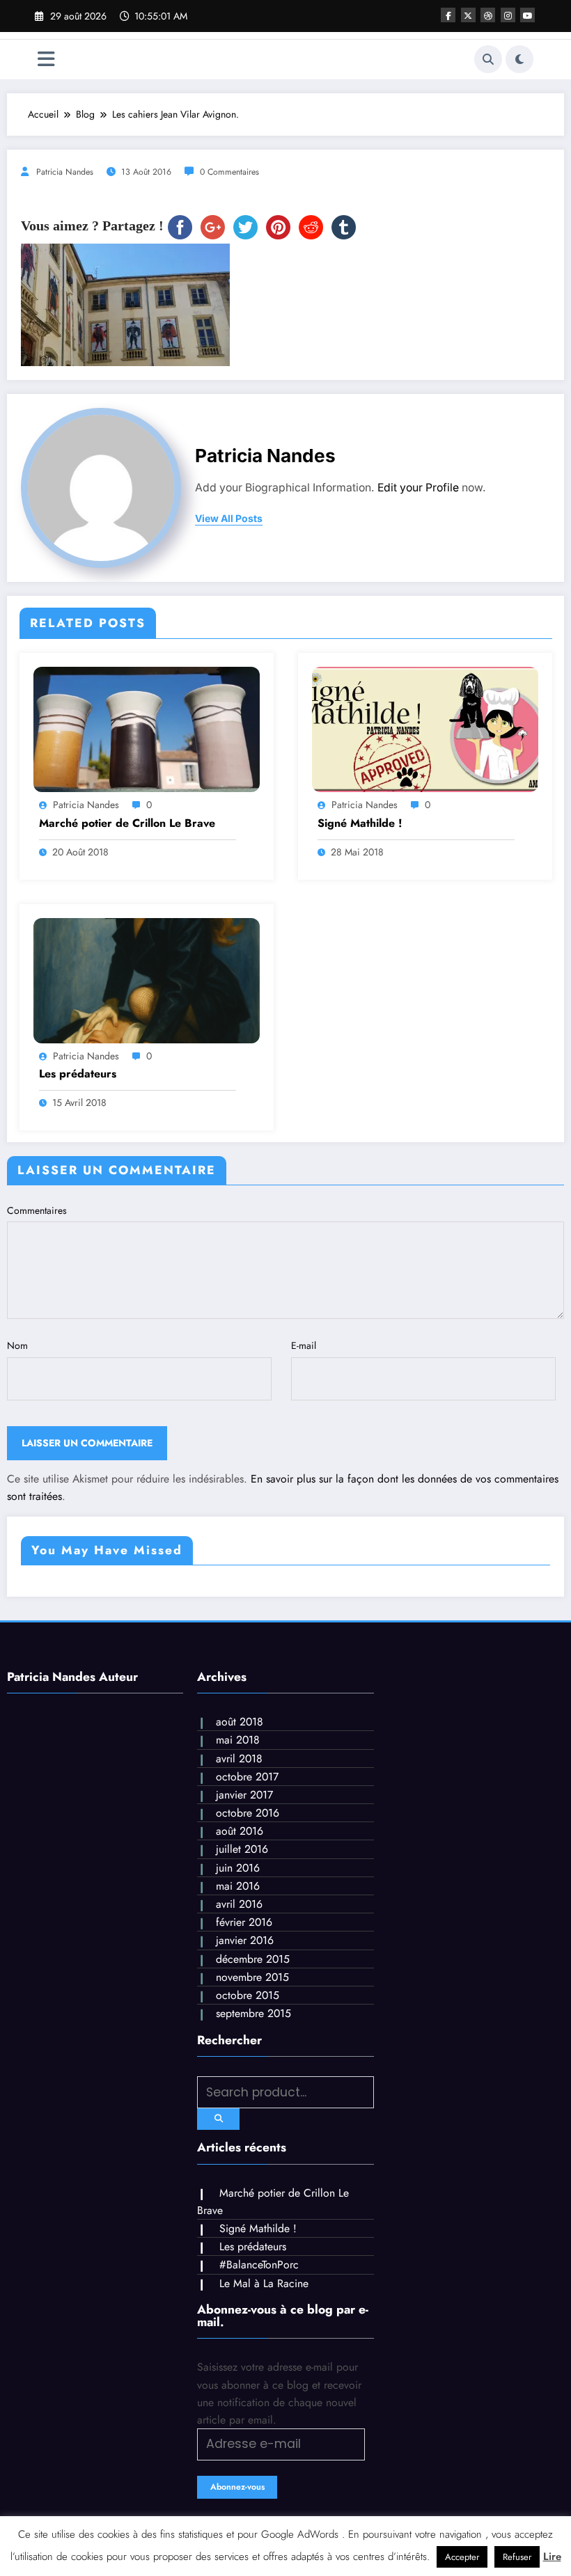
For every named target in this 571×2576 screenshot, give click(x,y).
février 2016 (244, 1922)
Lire (552, 2557)
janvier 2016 (245, 1940)
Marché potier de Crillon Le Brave (127, 823)
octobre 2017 (247, 1777)
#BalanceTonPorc (259, 2265)
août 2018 (240, 1722)
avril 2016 (239, 1904)
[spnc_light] (519, 59)
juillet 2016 (242, 1849)
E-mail (304, 1345)
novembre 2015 (252, 1977)
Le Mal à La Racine (264, 2283)
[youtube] (527, 15)
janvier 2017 (244, 1795)
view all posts (229, 519)
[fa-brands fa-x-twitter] (468, 15)
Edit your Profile (418, 488)
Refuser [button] (517, 2557)
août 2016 (240, 1831)
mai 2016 (238, 1886)
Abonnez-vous (237, 2487)
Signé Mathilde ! (360, 823)
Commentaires (37, 1210)
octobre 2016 (248, 1813)
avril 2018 (239, 1759)
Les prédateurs (78, 1074)
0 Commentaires (229, 172)
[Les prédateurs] (147, 979)
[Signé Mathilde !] (425, 729)
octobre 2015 (248, 1995)
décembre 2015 (253, 1959)
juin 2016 (238, 1868)
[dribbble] (488, 15)
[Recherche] (488, 59)
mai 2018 (238, 1740)
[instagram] (508, 15)
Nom (17, 1345)
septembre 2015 (253, 2013)
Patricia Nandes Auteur (72, 1677)
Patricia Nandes (65, 172)
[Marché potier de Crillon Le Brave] (147, 729)
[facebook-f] (448, 15)
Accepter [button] (462, 2557)
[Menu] (46, 60)
